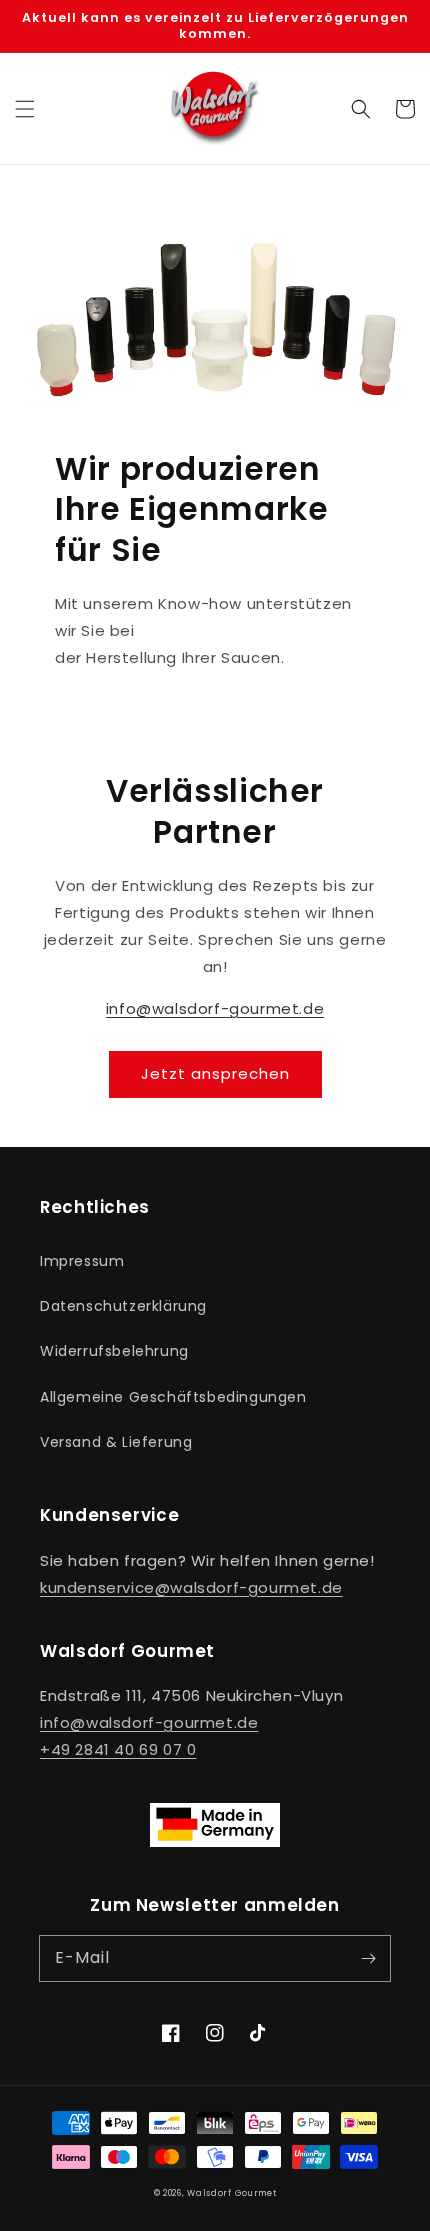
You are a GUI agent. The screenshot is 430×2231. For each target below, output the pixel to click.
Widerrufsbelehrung (114, 1351)
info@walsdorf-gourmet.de (215, 1008)
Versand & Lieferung (116, 1442)
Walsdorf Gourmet (231, 2193)
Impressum (82, 1261)
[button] (25, 109)
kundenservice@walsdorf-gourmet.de (191, 1587)
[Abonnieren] (368, 1958)
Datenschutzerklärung (123, 1306)
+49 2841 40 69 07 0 (118, 1749)
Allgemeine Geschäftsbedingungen (173, 1397)
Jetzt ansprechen (215, 1073)
